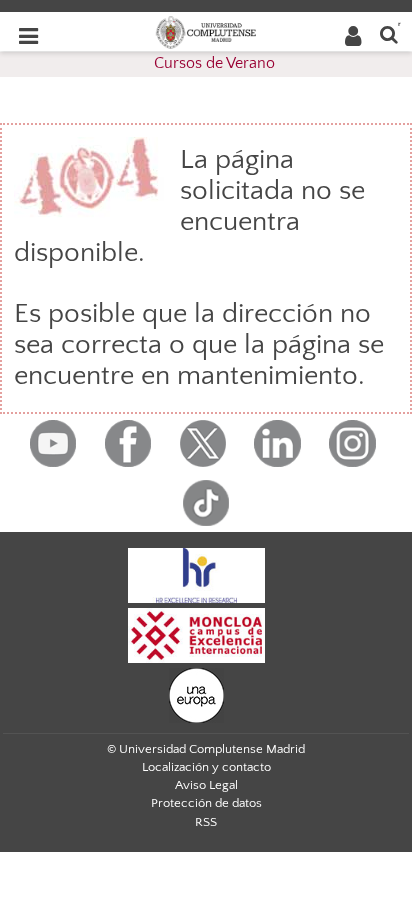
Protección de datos (206, 803)
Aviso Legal (206, 785)
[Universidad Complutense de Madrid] (206, 31)
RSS (206, 822)
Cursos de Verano (214, 63)
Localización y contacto (206, 767)
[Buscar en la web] (389, 33)
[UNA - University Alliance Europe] (196, 695)
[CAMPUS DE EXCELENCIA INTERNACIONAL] (197, 635)
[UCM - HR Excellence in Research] (197, 575)
